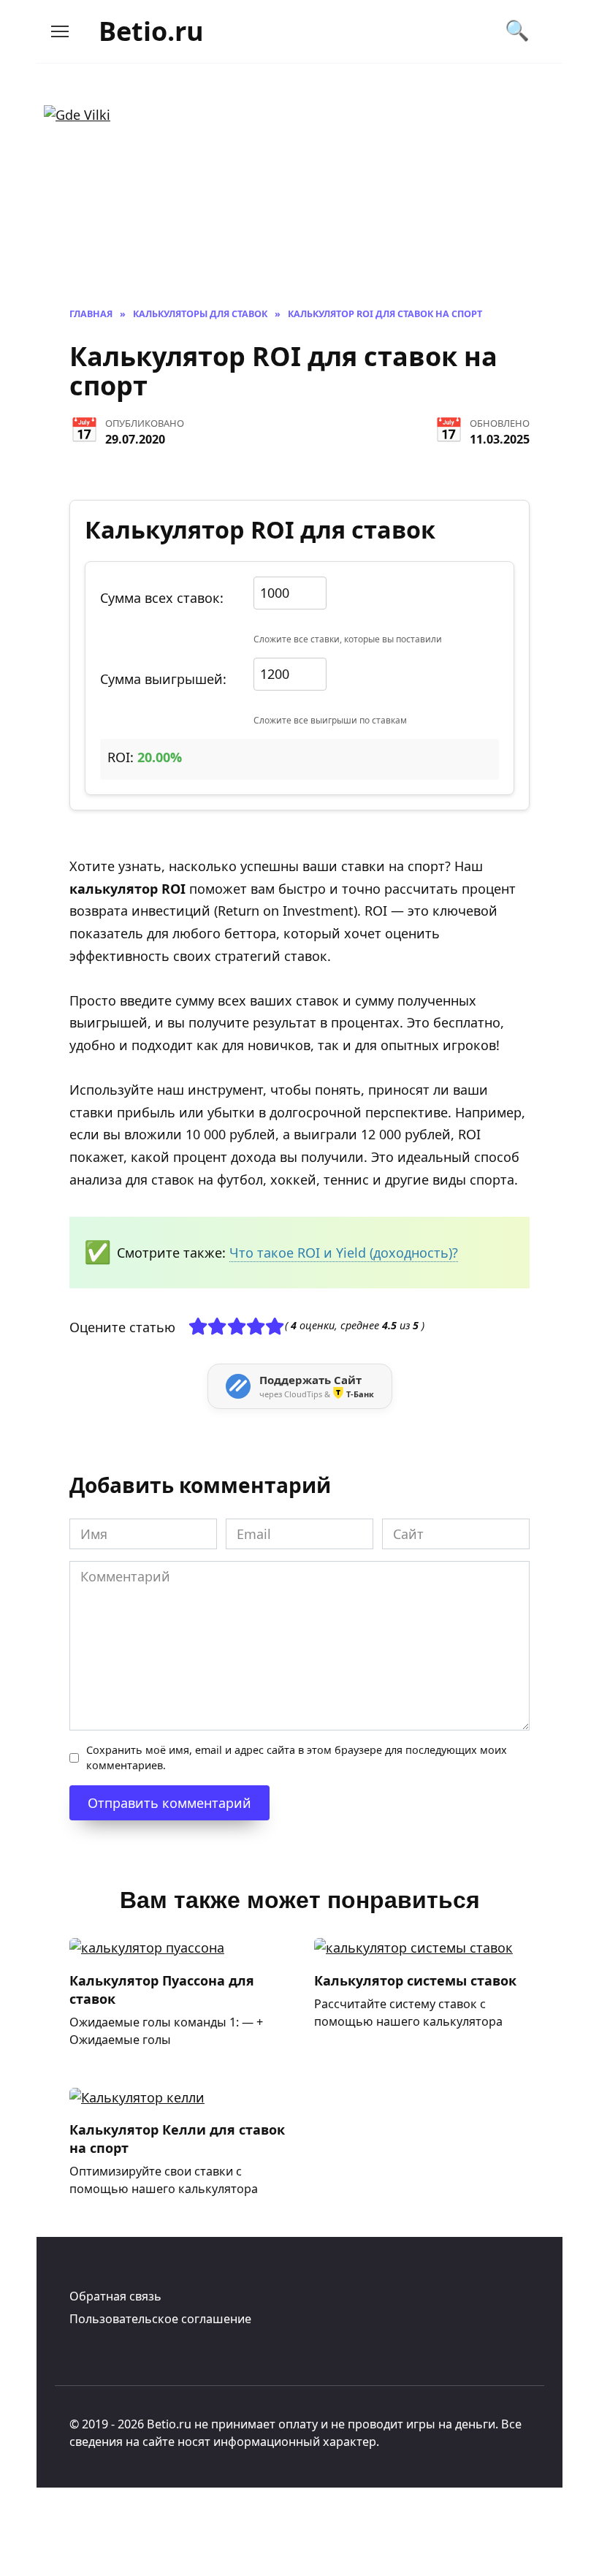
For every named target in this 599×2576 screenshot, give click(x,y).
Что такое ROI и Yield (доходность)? (344, 1253)
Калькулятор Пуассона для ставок (162, 1989)
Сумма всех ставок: (162, 598)
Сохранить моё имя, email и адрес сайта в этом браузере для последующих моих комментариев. (297, 1758)
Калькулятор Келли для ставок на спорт (177, 2139)
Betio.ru (151, 31)
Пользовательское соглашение (160, 2319)
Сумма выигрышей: (163, 679)
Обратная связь (115, 2296)
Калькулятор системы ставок (415, 1980)
